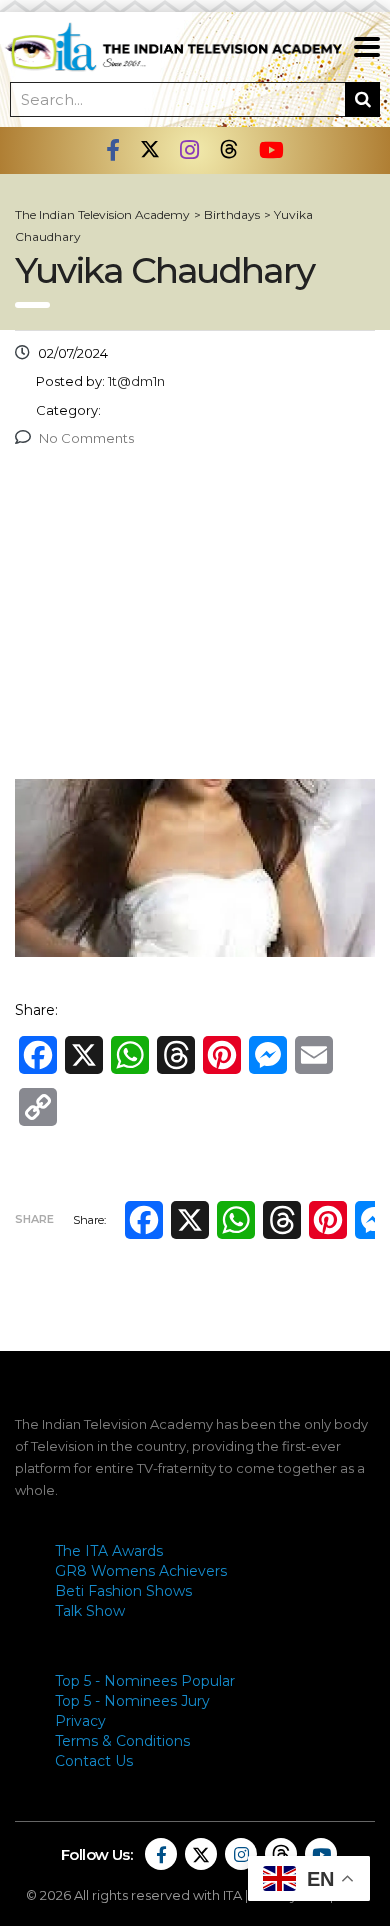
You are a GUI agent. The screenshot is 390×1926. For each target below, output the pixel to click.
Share (34, 1219)
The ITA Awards (109, 1551)
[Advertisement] (195, 618)
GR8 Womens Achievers (141, 1571)
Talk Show (90, 1611)
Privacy (80, 1721)
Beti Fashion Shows (123, 1591)
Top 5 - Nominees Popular (145, 1681)
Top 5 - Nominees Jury (132, 1701)
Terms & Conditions (122, 1741)
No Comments (86, 438)
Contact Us (94, 1761)
